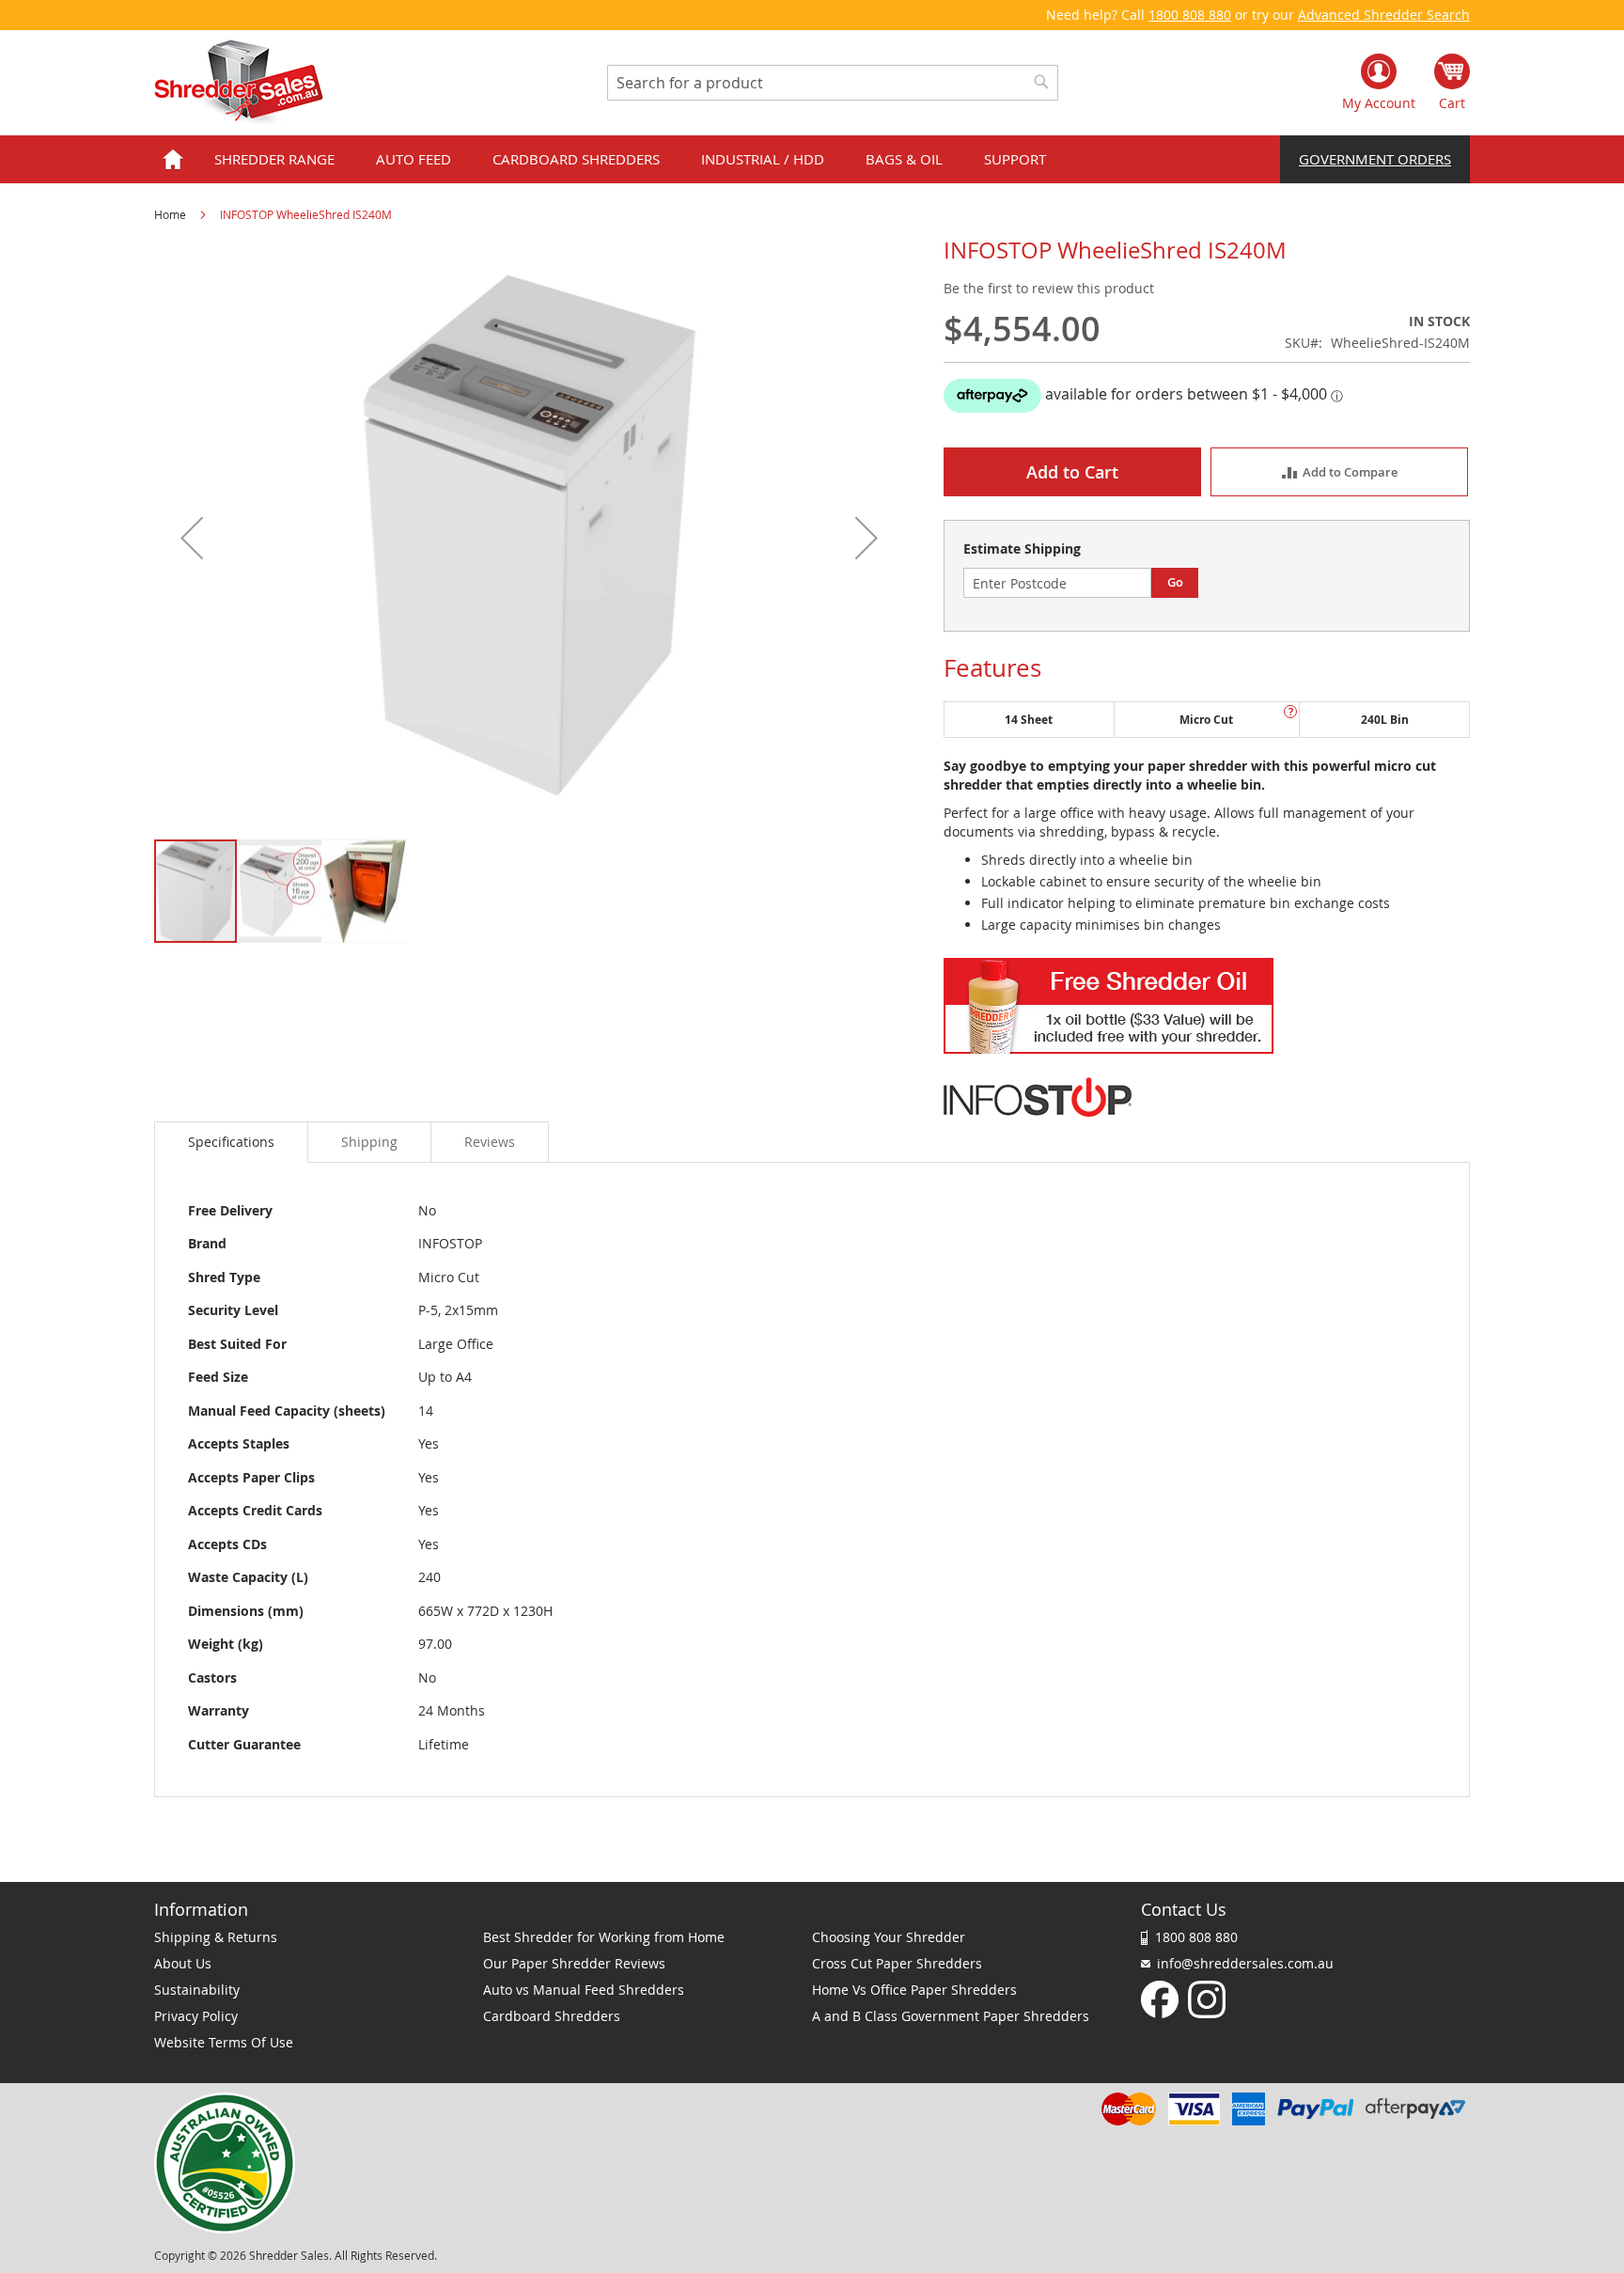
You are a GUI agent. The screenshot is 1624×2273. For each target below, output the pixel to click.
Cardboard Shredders (552, 2016)
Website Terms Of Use (224, 2042)
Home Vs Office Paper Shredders (914, 1990)
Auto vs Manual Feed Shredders (584, 1990)
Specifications (231, 1142)
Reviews (490, 1142)
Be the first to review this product (1049, 288)
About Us (183, 1963)
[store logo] (239, 83)
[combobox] (833, 83)
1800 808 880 (1190, 15)
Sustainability (197, 1990)
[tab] (231, 1142)
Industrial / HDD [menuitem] (763, 159)
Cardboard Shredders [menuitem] (576, 159)
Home (170, 214)
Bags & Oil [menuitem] (904, 159)
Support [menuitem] (1015, 159)
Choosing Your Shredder (889, 1937)
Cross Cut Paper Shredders (897, 1963)
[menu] (812, 159)
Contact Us (1184, 1909)
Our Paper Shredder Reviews (574, 1963)
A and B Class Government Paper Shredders (951, 2016)
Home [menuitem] (173, 159)
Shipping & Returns (216, 1937)
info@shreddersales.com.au (1245, 1963)
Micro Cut (1206, 720)
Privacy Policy (196, 2016)
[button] (192, 538)
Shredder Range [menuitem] (274, 159)
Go (1175, 582)
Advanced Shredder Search (1384, 15)
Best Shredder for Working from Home (604, 1937)
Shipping (369, 1142)
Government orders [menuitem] (1375, 159)
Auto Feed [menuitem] (414, 159)
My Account (1379, 103)
